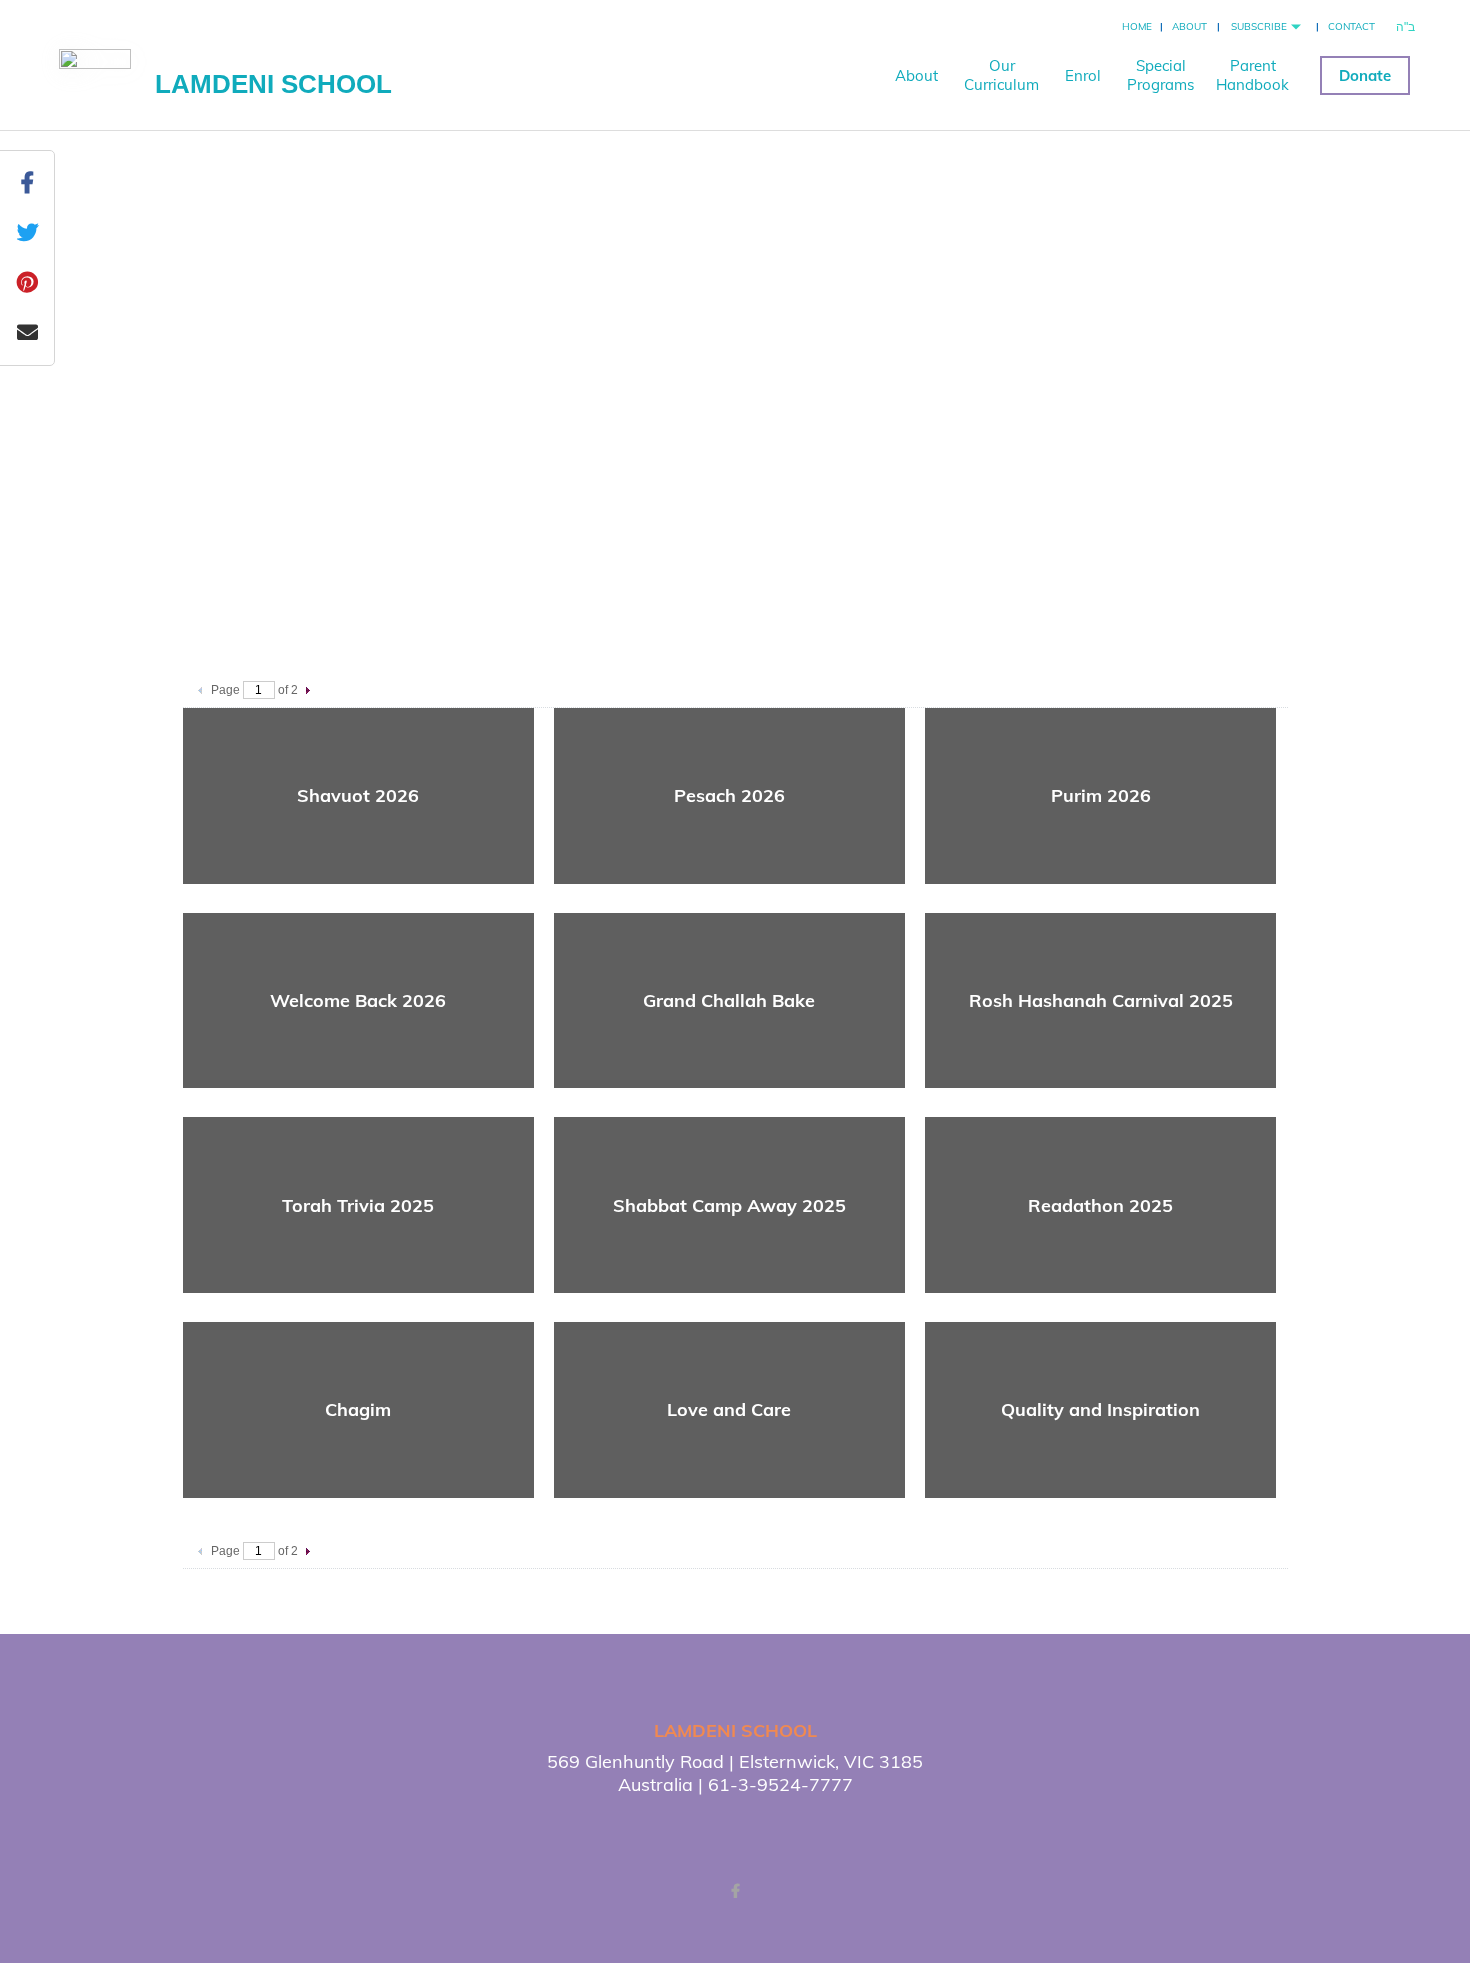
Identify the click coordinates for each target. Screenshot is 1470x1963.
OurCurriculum (1001, 75)
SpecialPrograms (1160, 75)
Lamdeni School (273, 84)
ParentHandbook (1252, 75)
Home (1137, 26)
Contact (1351, 26)
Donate (1365, 75)
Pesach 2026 (729, 795)
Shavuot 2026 (358, 795)
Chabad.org (693, 1827)
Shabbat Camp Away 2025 (729, 1205)
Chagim (358, 1409)
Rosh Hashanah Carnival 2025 (1101, 1000)
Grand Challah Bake (729, 1000)
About (1189, 26)
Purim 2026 (1101, 795)
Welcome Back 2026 (358, 1000)
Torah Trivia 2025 (358, 1205)
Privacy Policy (838, 1827)
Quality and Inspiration (1100, 1409)
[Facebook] (735, 1891)
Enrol (1083, 75)
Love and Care (729, 1409)
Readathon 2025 (1100, 1205)
